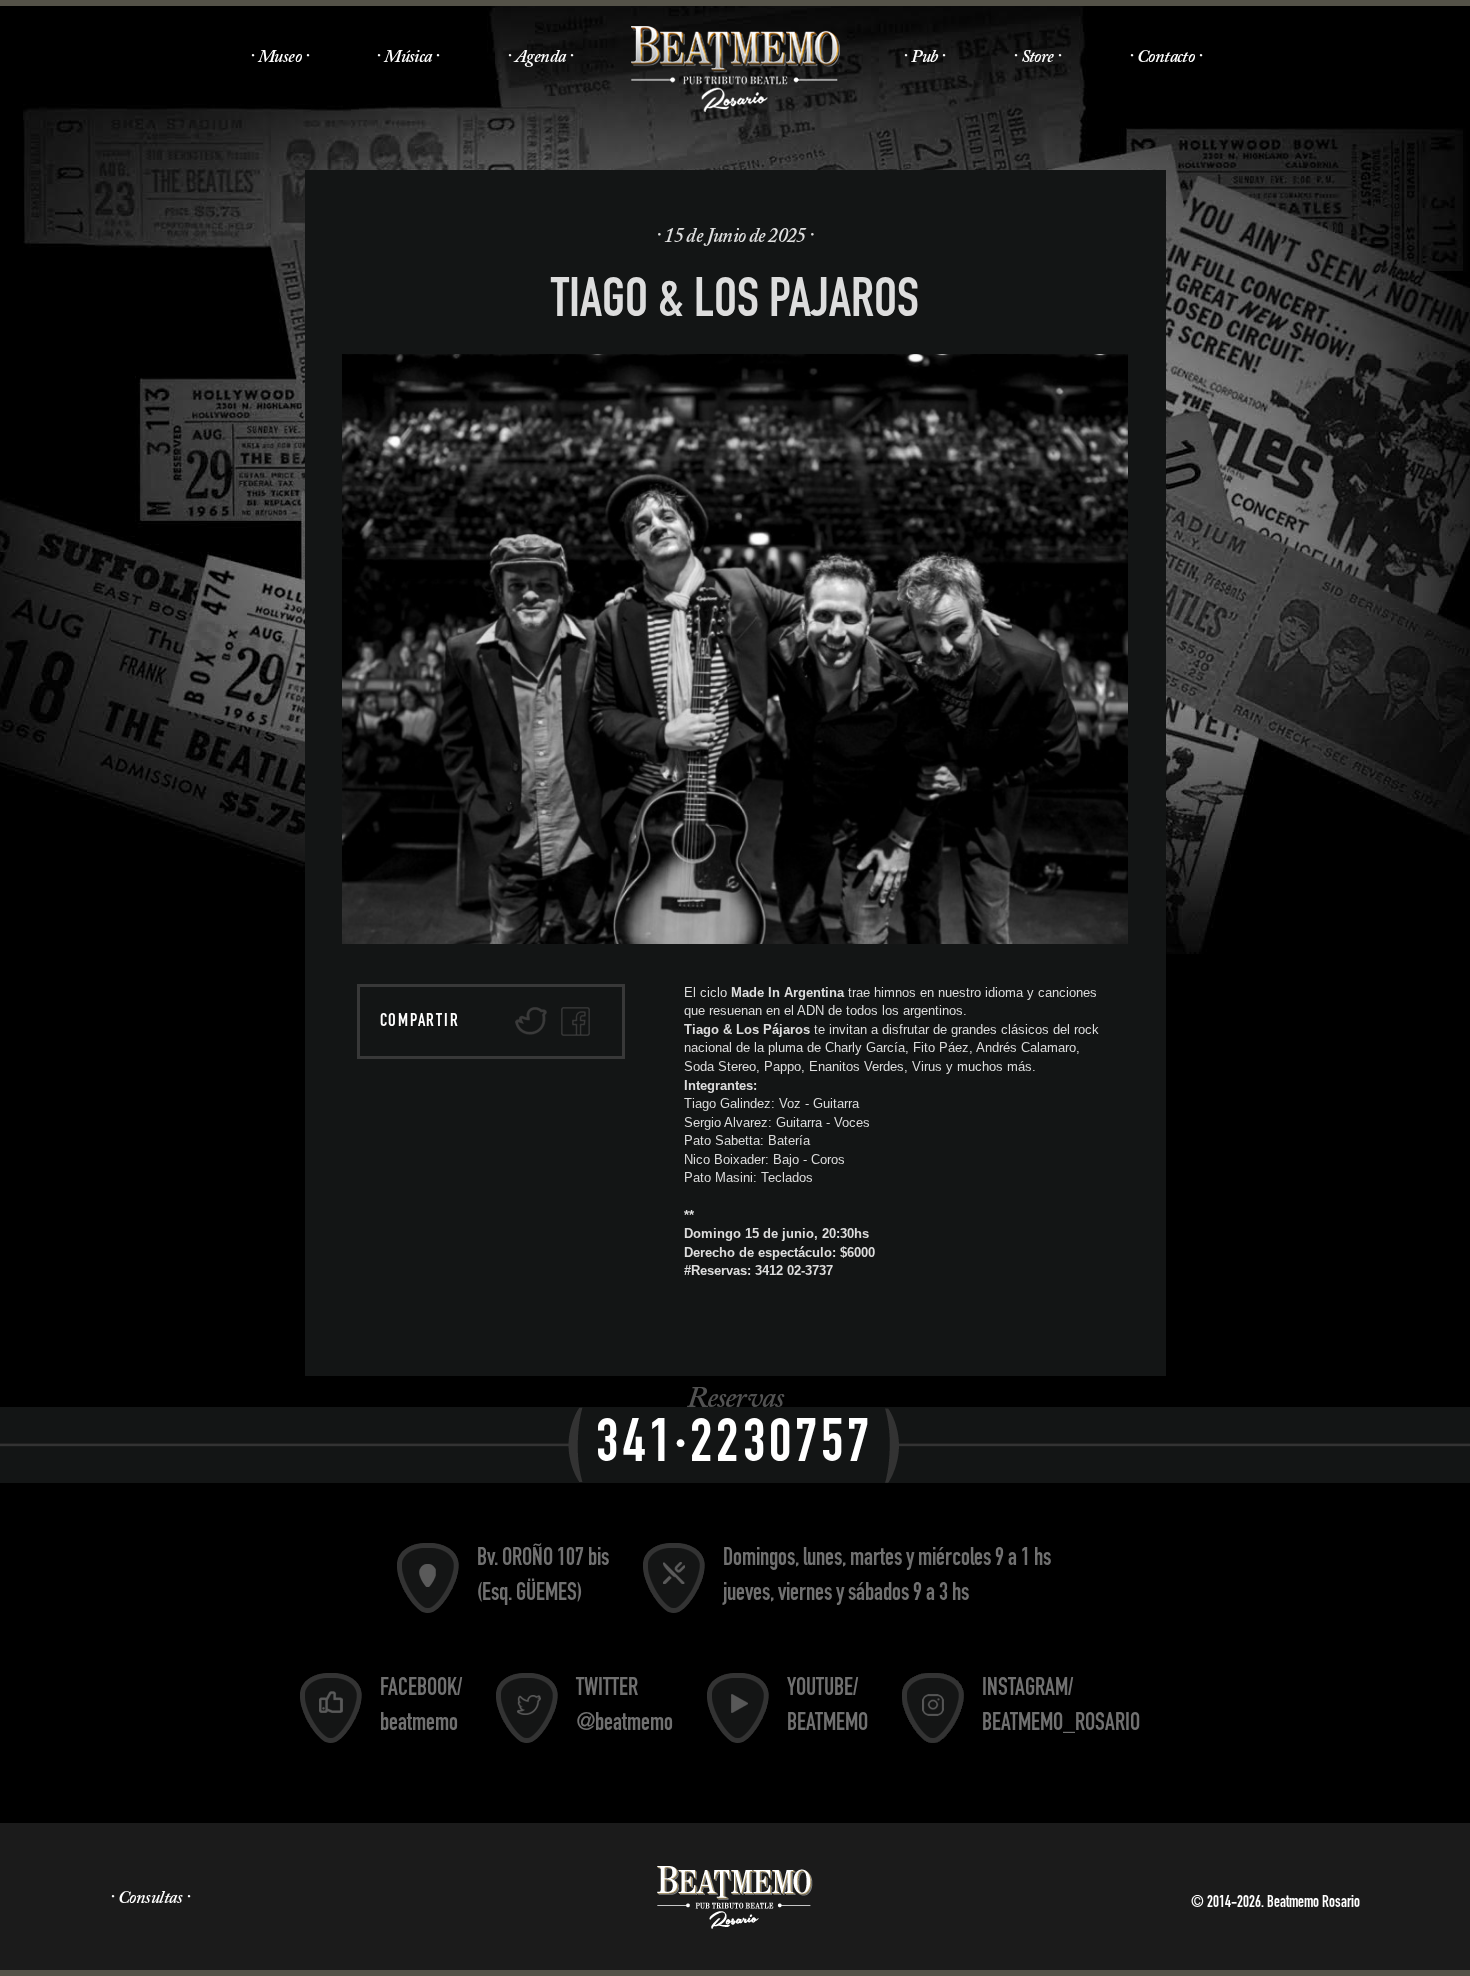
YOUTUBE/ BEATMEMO (827, 1707)
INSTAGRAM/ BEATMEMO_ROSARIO (1061, 1707)
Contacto (1166, 58)
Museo (279, 58)
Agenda (540, 58)
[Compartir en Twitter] (531, 1021)
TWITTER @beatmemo (624, 1707)
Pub (924, 58)
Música (408, 58)
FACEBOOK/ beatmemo (421, 1707)
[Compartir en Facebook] (575, 1021)
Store (1037, 58)
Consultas (150, 1899)
